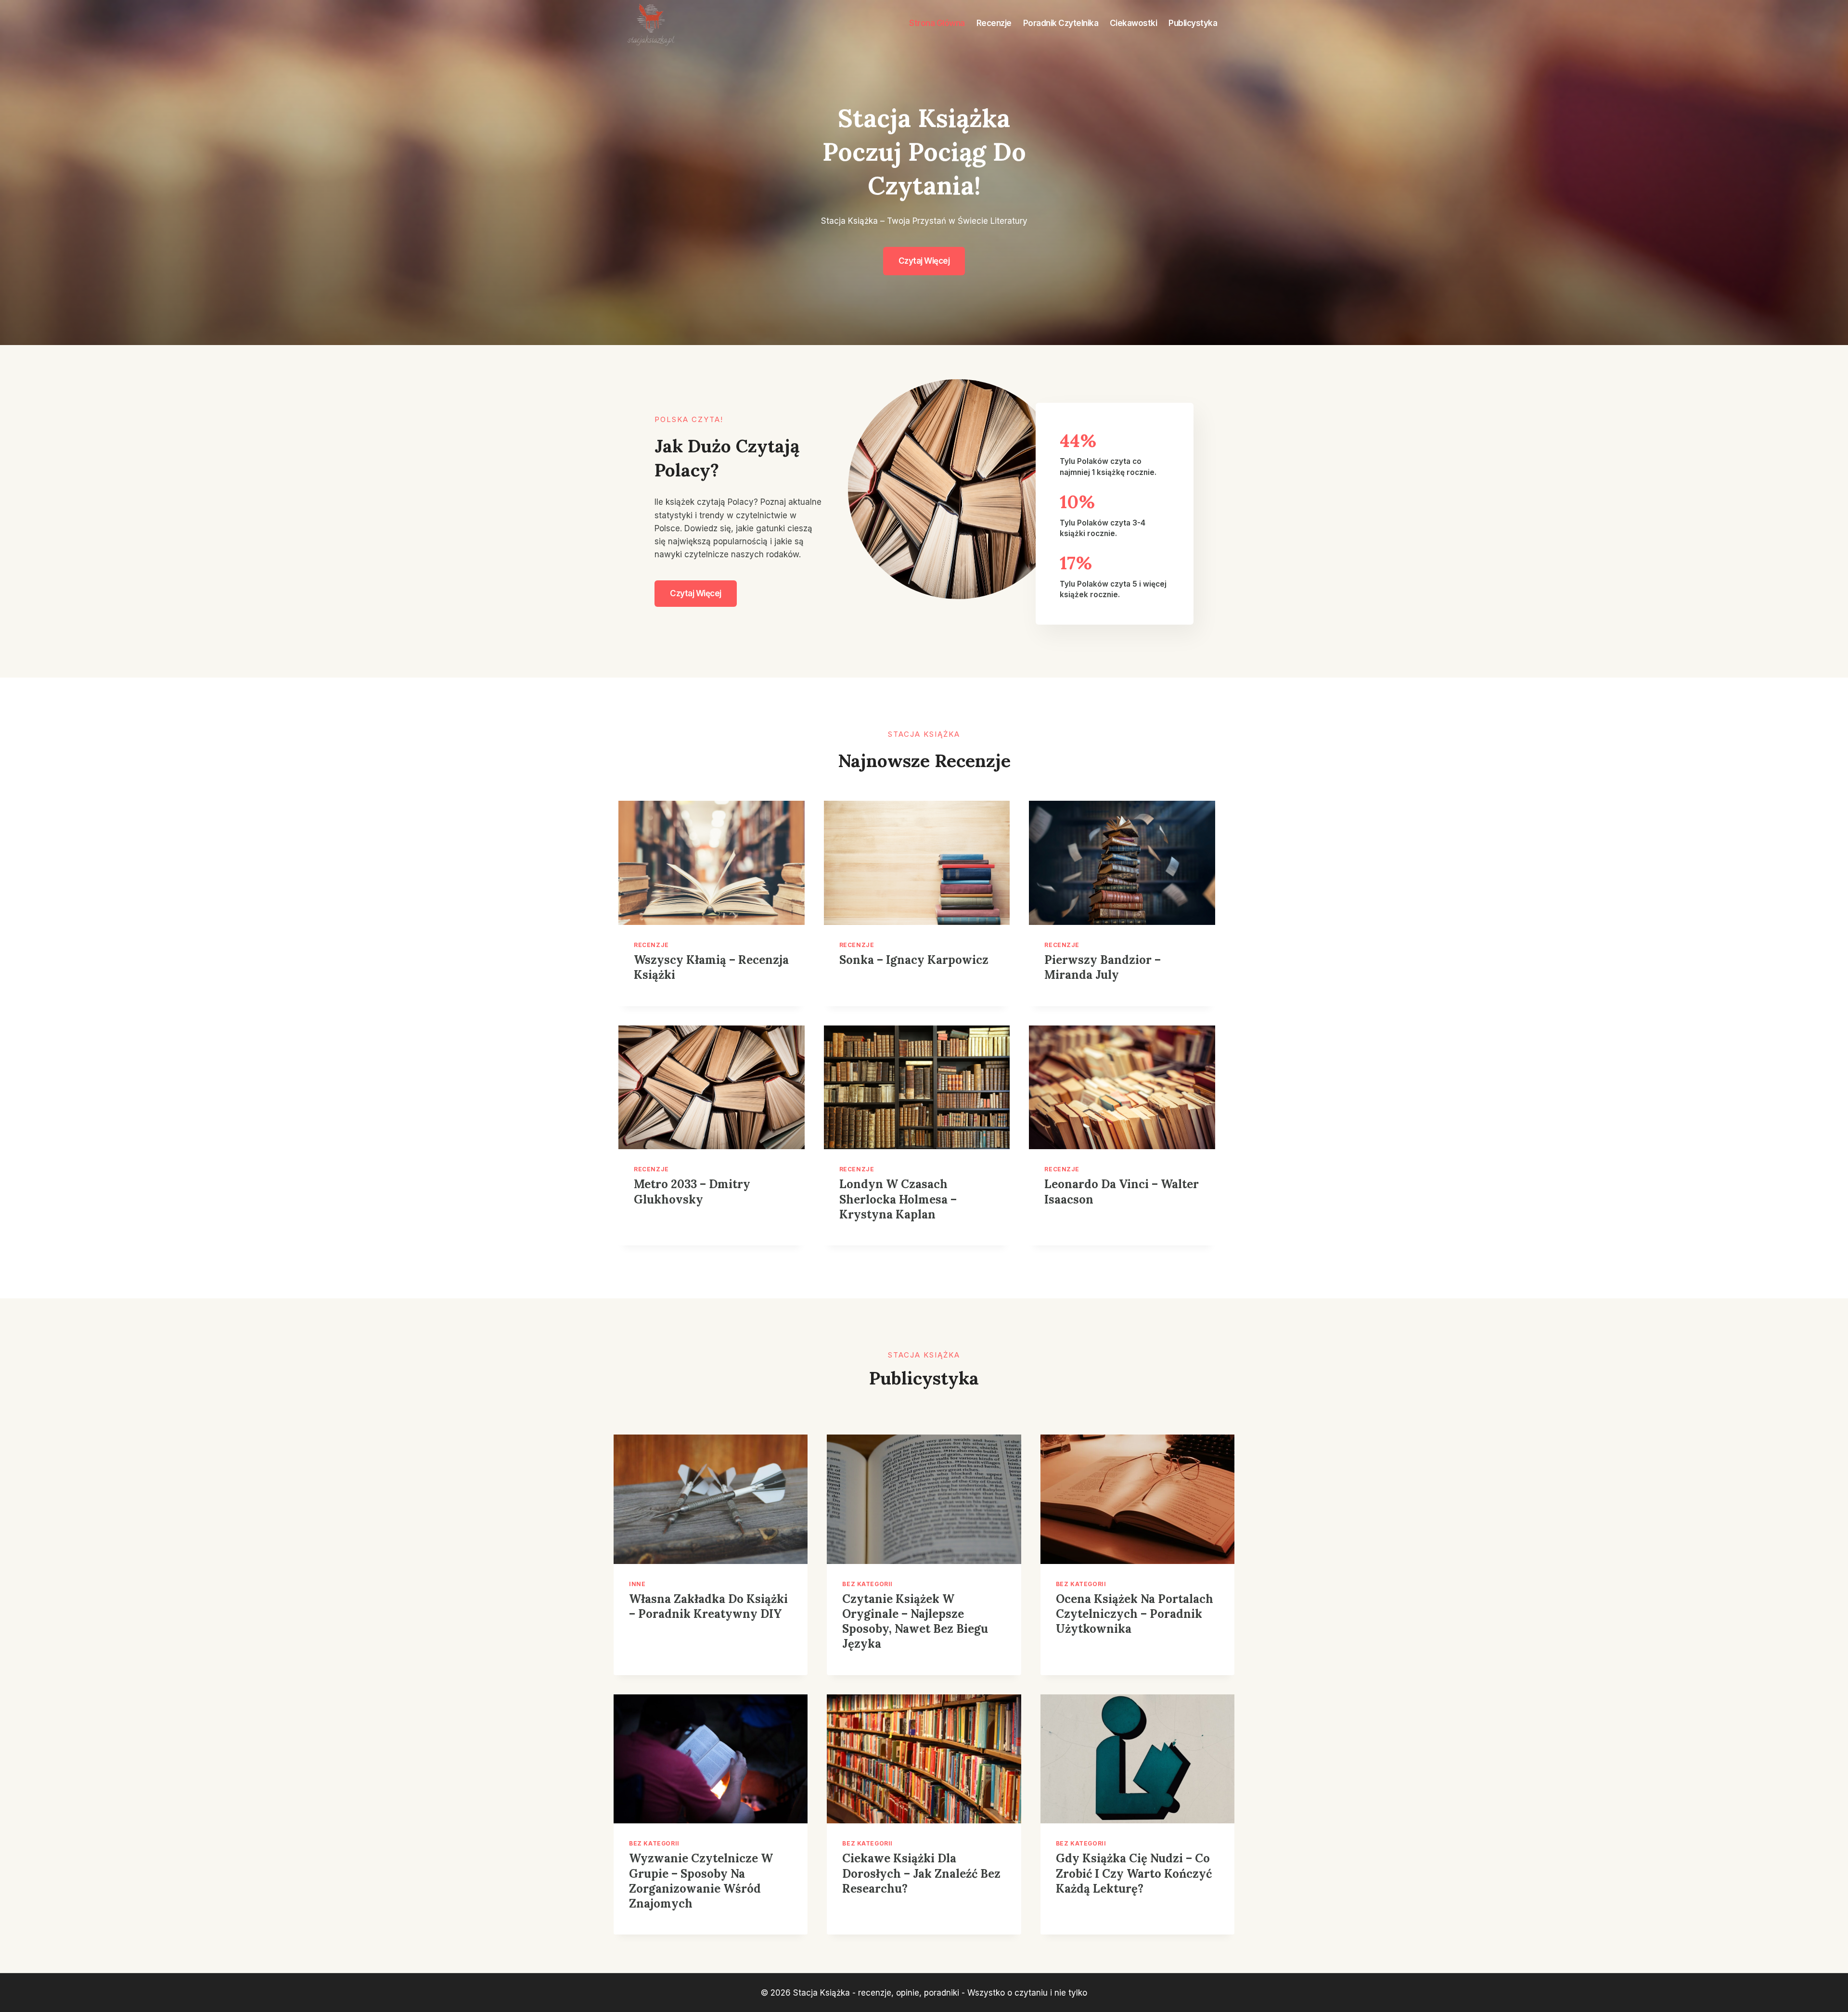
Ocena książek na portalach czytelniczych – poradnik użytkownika (1135, 1614)
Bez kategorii (867, 1584)
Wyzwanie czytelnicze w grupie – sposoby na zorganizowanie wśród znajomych (701, 1881)
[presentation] (712, 863)
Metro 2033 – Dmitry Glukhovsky (692, 1192)
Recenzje (994, 23)
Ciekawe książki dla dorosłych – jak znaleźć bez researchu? (921, 1873)
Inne (637, 1584)
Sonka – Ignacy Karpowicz (914, 960)
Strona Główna (937, 23)
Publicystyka (1193, 23)
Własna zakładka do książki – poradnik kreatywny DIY (708, 1606)
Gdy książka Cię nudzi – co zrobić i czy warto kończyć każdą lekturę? (1134, 1873)
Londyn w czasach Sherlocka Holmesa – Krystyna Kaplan (898, 1199)
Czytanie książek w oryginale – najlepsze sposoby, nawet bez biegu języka (915, 1621)
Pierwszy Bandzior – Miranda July (1103, 967)
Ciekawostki (1134, 23)
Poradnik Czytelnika (1061, 23)
